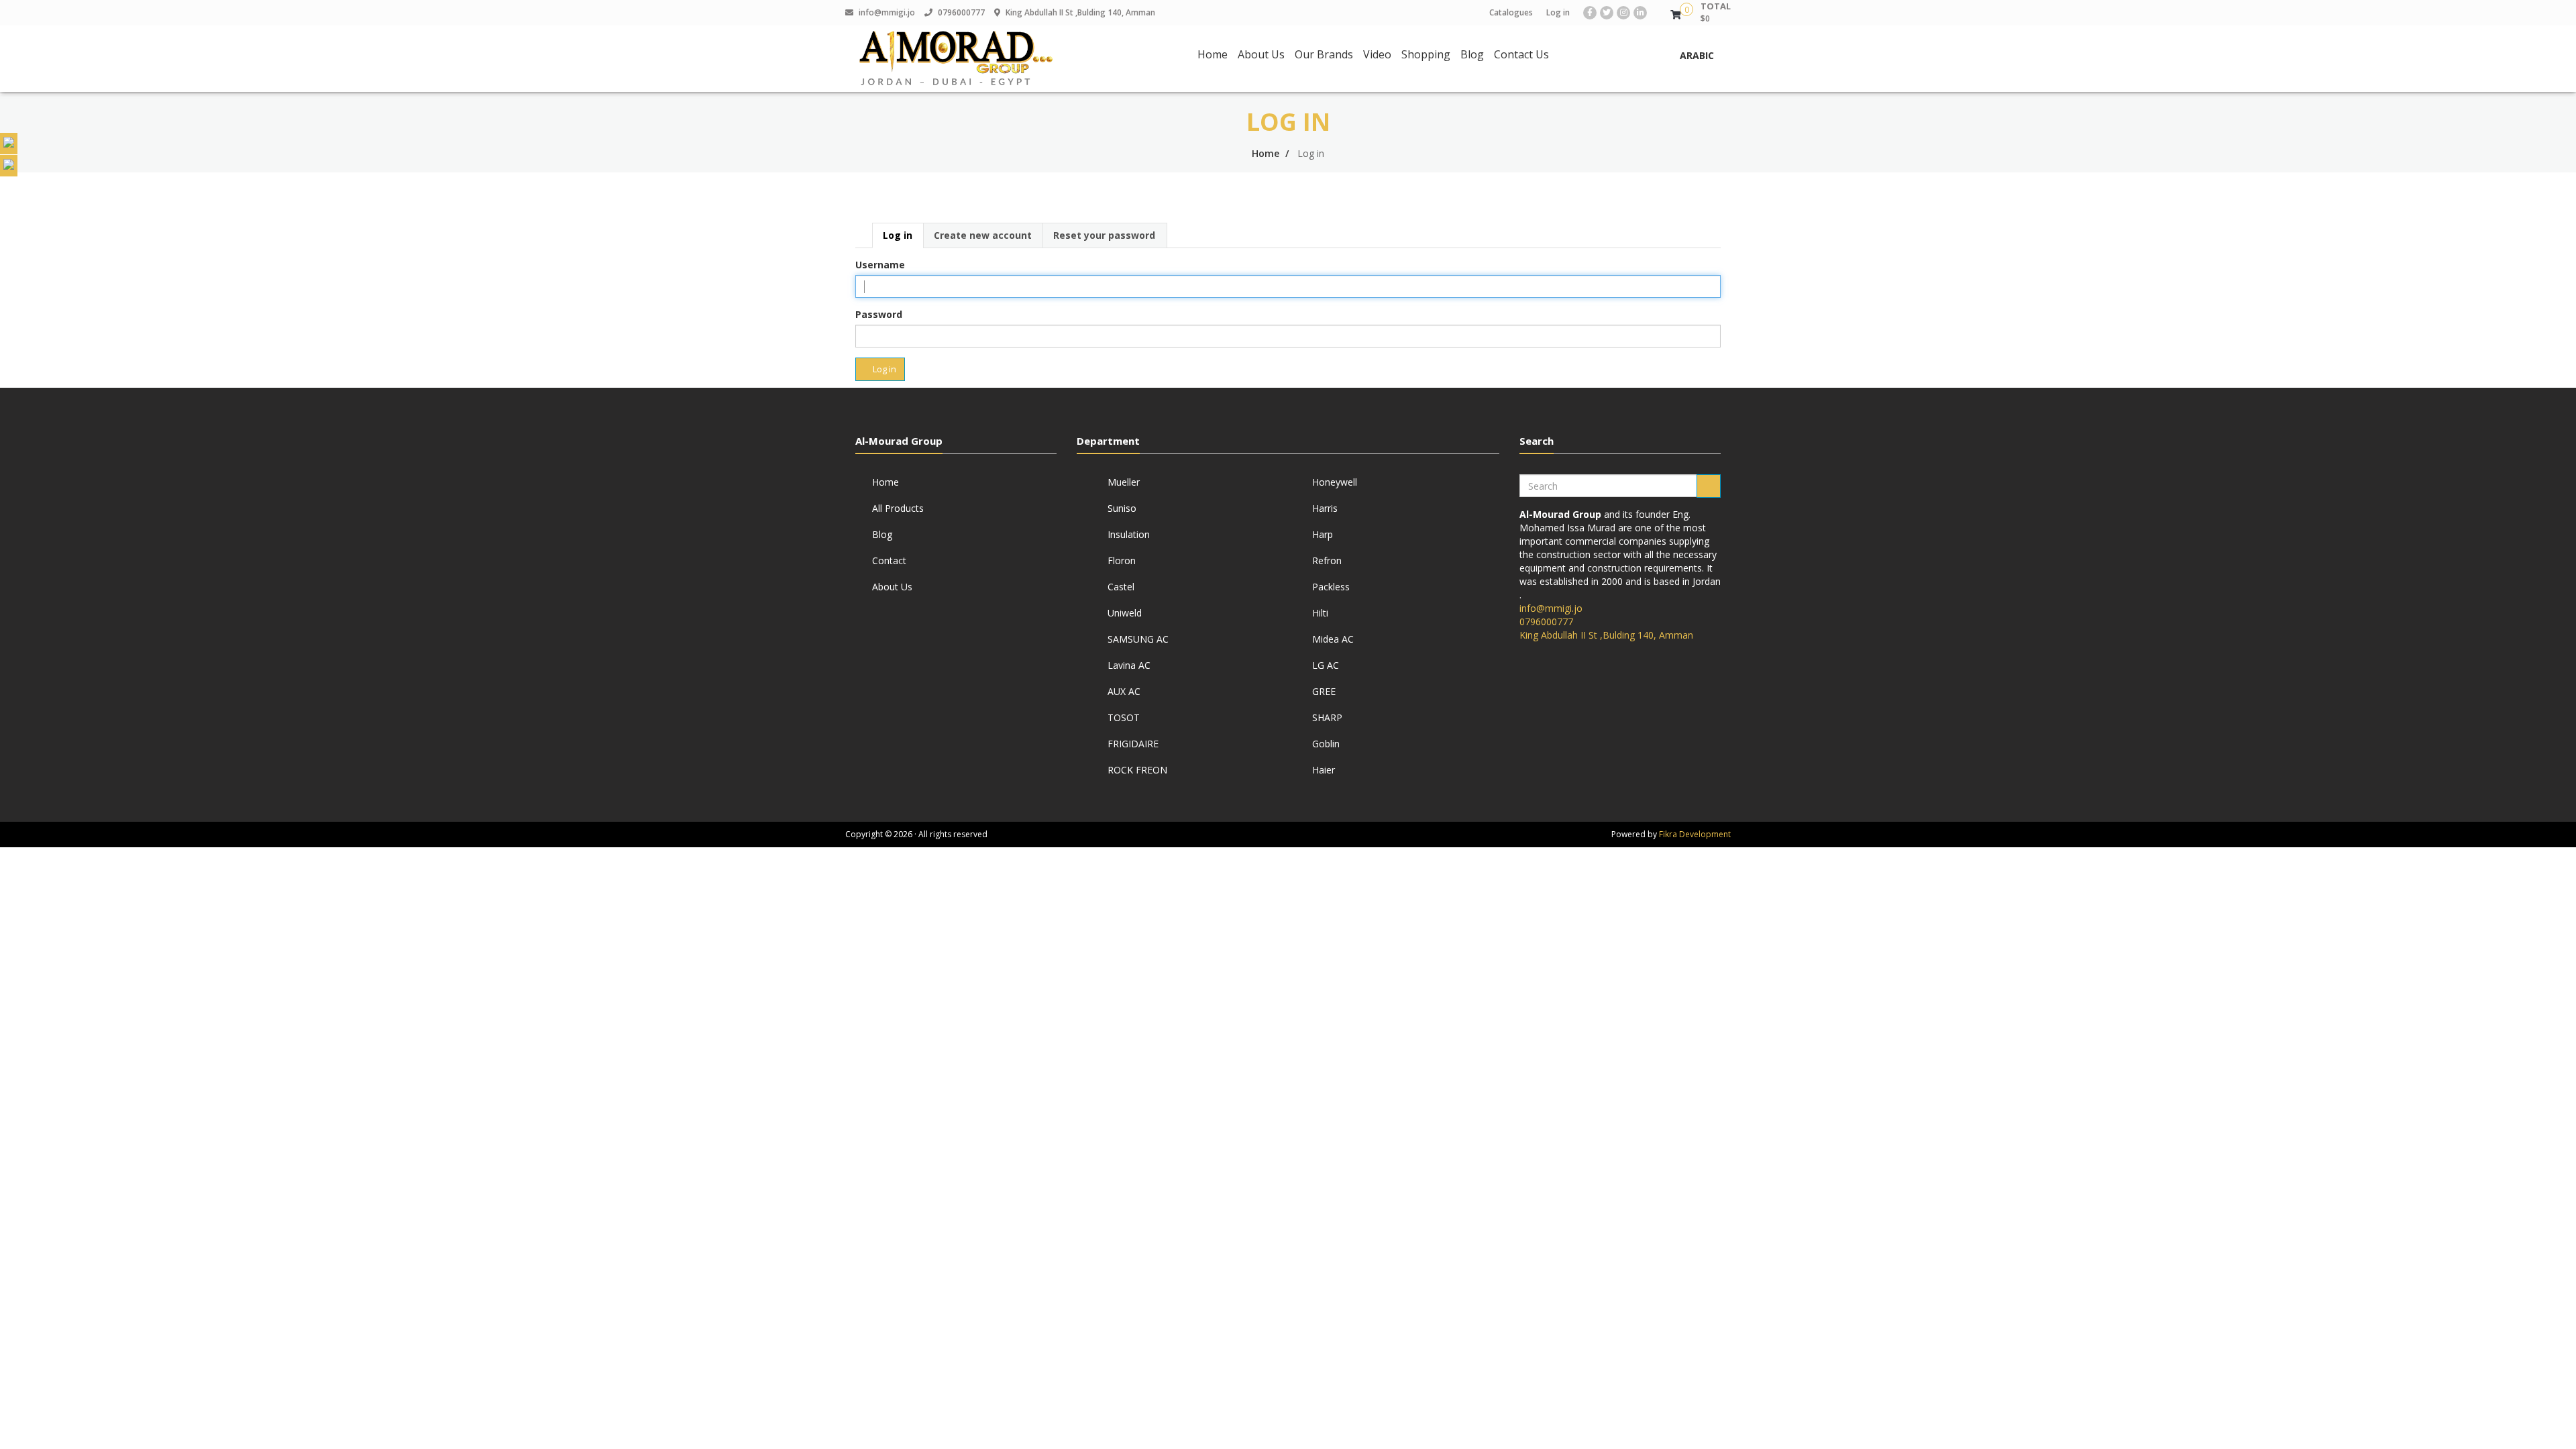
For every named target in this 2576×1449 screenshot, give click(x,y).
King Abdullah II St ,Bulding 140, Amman (1080, 12)
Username (880, 265)
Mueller (1124, 482)
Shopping (1426, 54)
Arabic (1697, 55)
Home (1213, 54)
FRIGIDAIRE (1133, 744)
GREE (1324, 691)
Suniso (1122, 508)
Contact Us (1521, 54)
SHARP (1327, 717)
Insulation (1129, 534)
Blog (1472, 54)
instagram (1625, 13)
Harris (1325, 508)
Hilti (1320, 613)
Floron (1122, 560)
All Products (898, 508)
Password (879, 314)
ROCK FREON (1137, 770)
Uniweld (1125, 613)
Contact (889, 560)
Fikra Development (1695, 834)
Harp (1323, 534)
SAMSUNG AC (1138, 639)
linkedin (1642, 13)
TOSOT (1124, 717)
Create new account (983, 235)
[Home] (956, 59)
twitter (1608, 13)
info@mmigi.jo (887, 12)
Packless (1331, 587)
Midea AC (1333, 639)
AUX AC (1124, 691)
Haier (1324, 770)
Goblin (1326, 744)
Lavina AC (1129, 665)
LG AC (1326, 665)
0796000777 (961, 12)
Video (1377, 54)
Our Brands (1324, 54)
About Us (1261, 54)
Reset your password (1104, 235)
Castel (1121, 587)
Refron (1327, 560)
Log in (1558, 12)
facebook (1592, 13)
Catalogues (1511, 12)
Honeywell (1335, 482)
